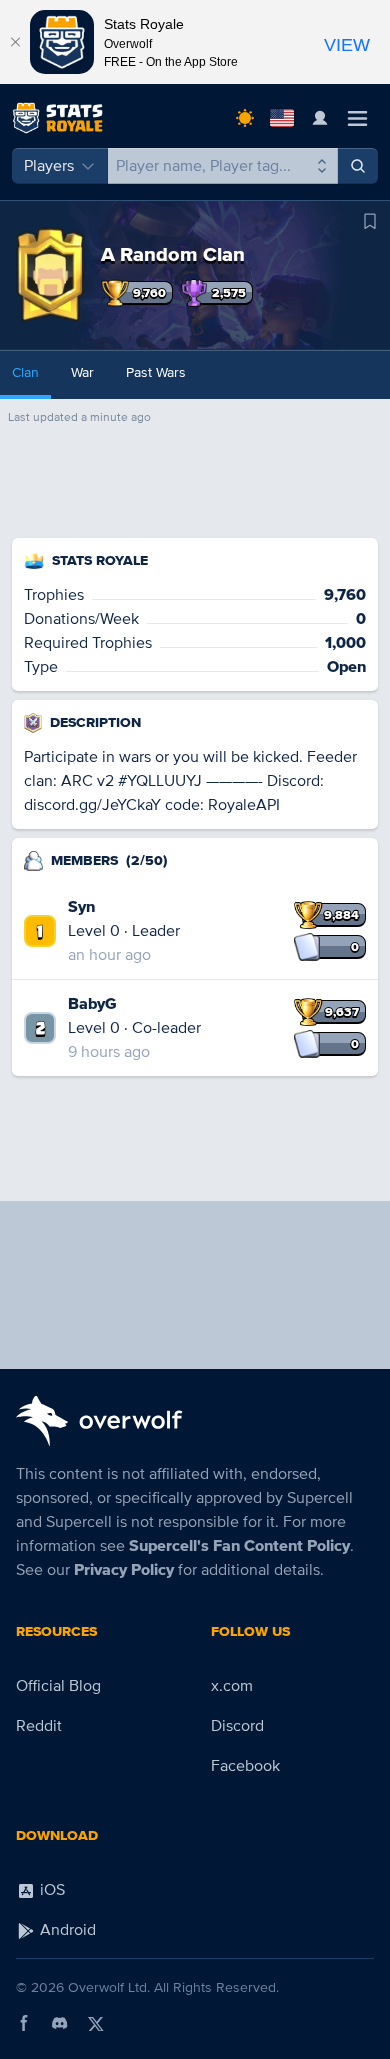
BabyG (92, 1004)
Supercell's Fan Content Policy (239, 1546)
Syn (81, 907)
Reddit (39, 1726)
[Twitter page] (96, 2023)
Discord (237, 1726)
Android (66, 1930)
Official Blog (58, 1686)
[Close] (15, 42)
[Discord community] (60, 2023)
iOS (50, 1890)
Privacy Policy (124, 1570)
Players (49, 166)
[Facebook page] (24, 2023)
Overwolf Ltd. (109, 1987)
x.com (232, 1686)
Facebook (245, 1766)
